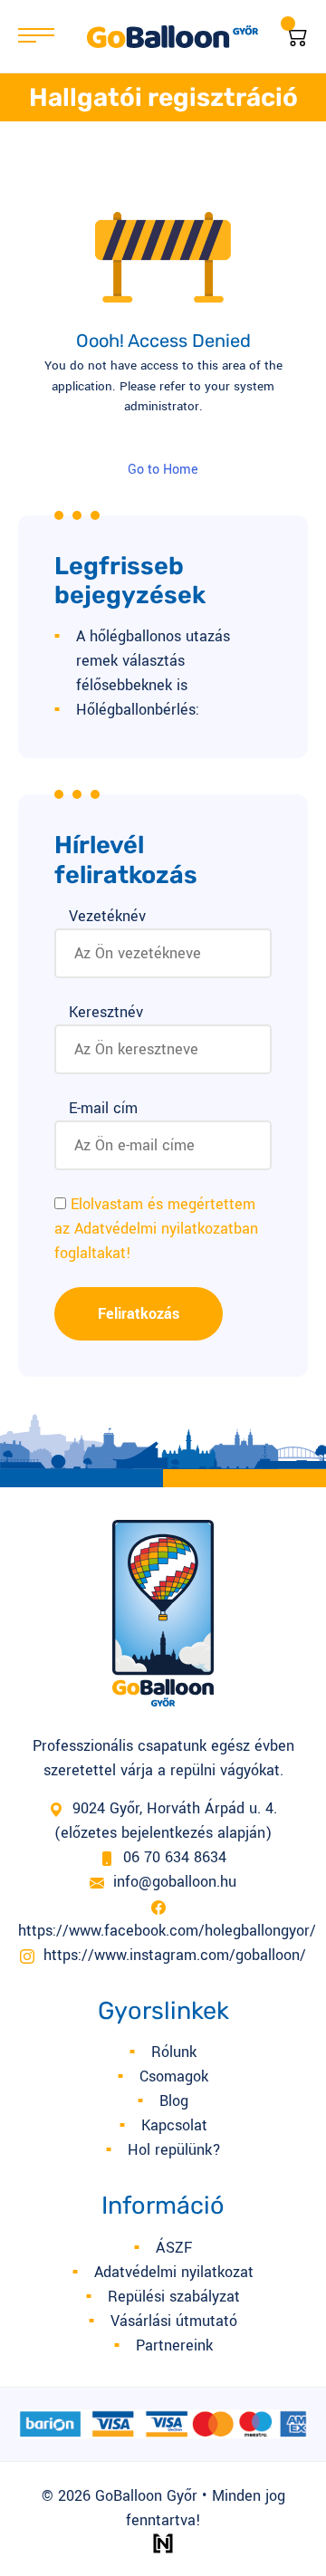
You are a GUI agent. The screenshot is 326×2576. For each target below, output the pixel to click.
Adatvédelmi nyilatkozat (174, 2272)
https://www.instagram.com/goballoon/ (175, 1955)
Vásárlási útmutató (174, 2321)
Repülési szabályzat (174, 2297)
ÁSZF (174, 2248)
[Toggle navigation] (43, 36)
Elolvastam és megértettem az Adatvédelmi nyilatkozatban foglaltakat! (156, 1229)
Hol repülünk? (174, 2150)
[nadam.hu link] (163, 2543)
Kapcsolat (174, 2125)
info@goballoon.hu (175, 1882)
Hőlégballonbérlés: (138, 710)
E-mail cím (103, 1108)
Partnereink (174, 2345)
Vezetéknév (107, 916)
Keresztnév (106, 1012)
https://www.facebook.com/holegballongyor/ (167, 1931)
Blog (174, 2101)
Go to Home (163, 470)
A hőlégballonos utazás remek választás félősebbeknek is (153, 661)
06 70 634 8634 (175, 1857)
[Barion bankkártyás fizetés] (163, 2423)
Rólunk (174, 2052)
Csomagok (174, 2076)
